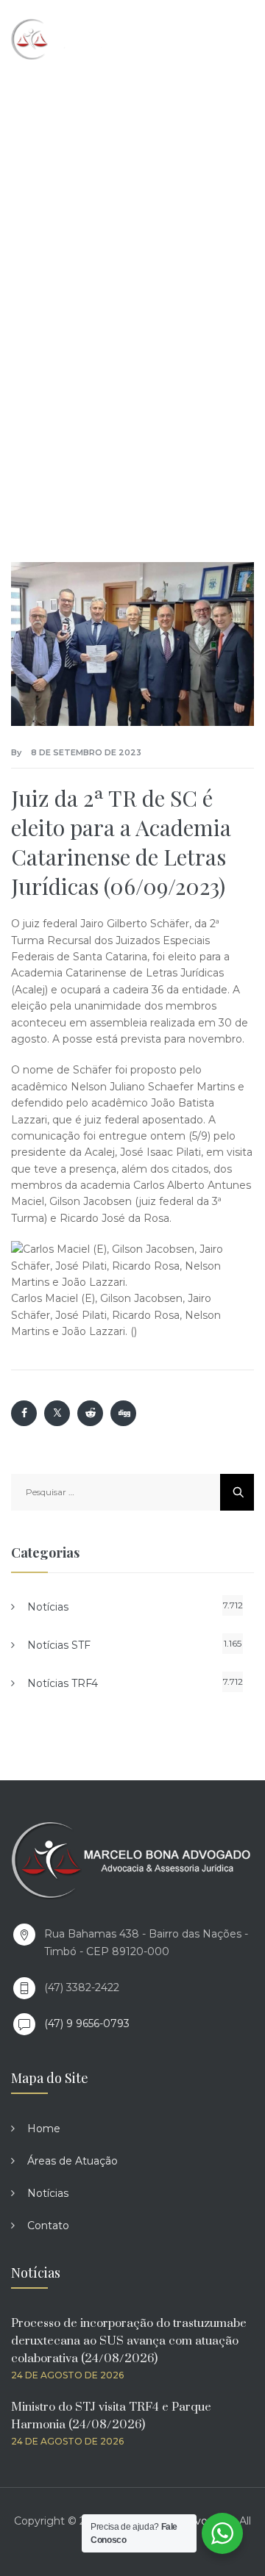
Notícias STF (59, 1645)
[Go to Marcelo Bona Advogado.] (33, 255)
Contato (48, 2226)
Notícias (48, 1607)
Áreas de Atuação (73, 2161)
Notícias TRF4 (63, 1683)
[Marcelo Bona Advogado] (74, 39)
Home (44, 2129)
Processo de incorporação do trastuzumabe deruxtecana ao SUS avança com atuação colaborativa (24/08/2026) (129, 2341)
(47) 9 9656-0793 (87, 2023)
